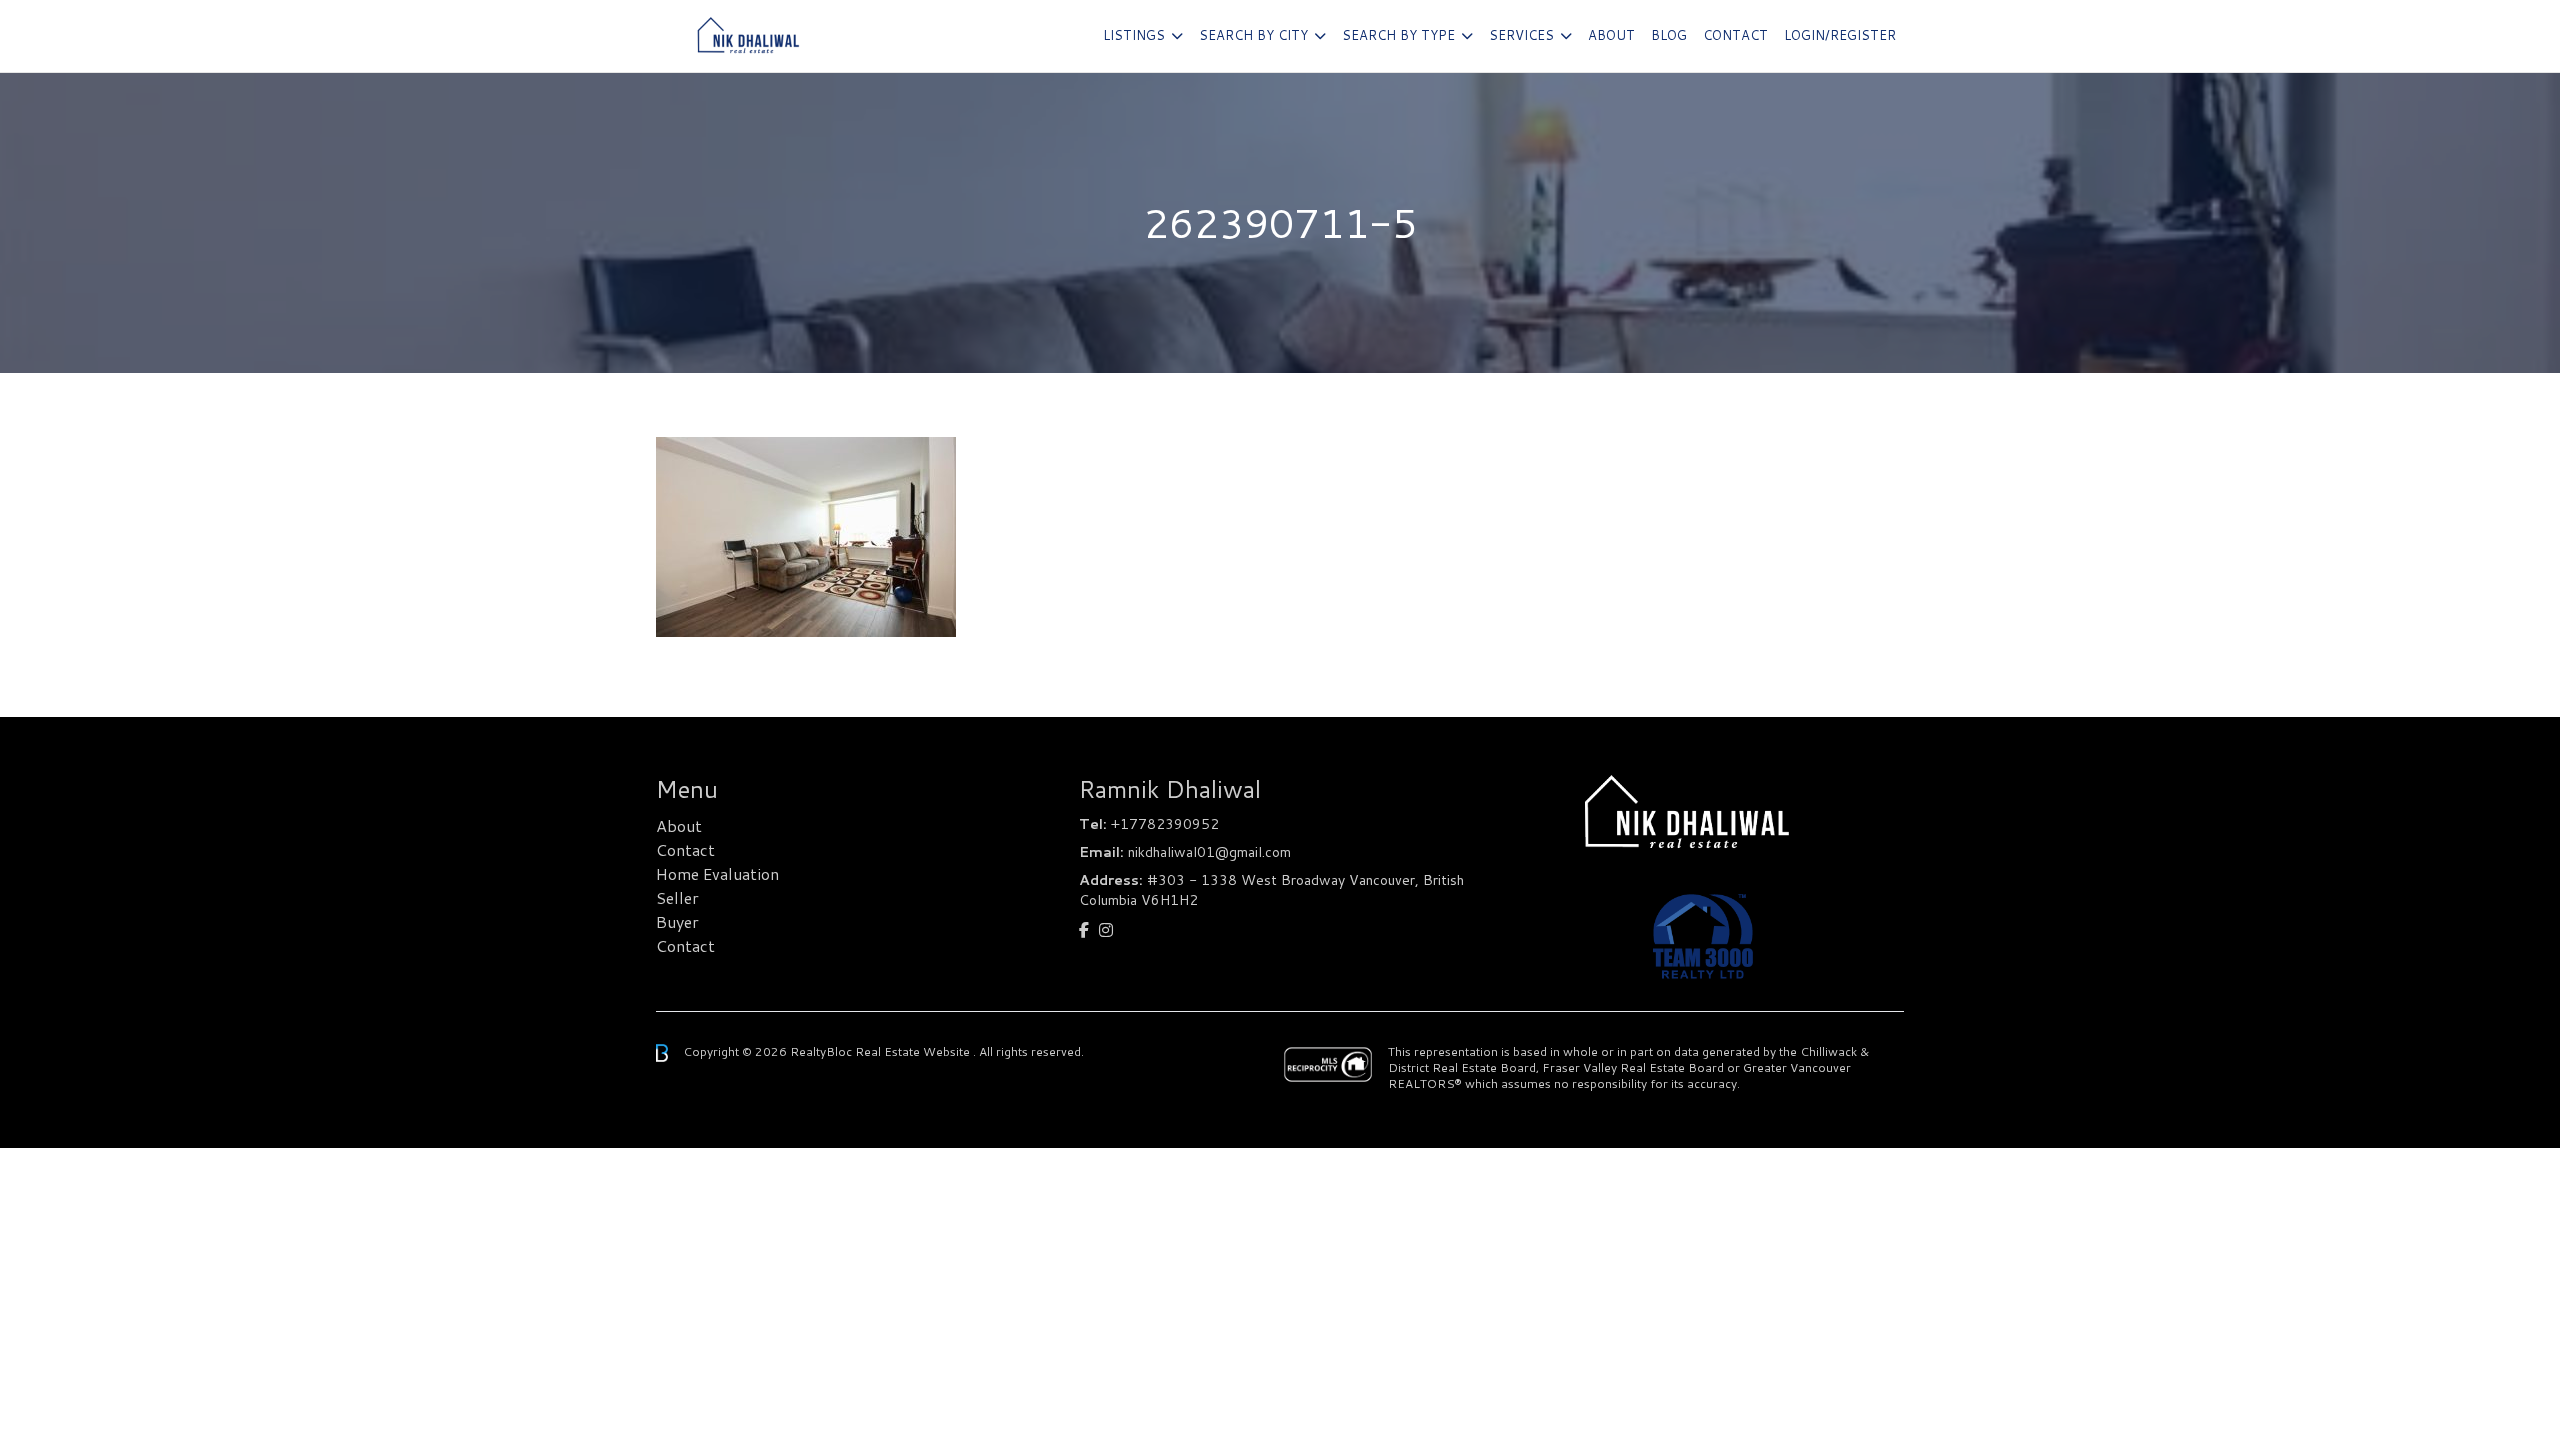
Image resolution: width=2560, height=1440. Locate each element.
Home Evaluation (717, 873)
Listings (1134, 35)
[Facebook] (1084, 929)
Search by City (1253, 35)
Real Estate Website (914, 1051)
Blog (1669, 35)
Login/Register (1840, 35)
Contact (1735, 35)
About (1611, 35)
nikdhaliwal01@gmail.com (1209, 852)
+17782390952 (1165, 824)
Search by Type (1398, 35)
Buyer (677, 921)
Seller (677, 897)
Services (1521, 35)
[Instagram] (1106, 929)
